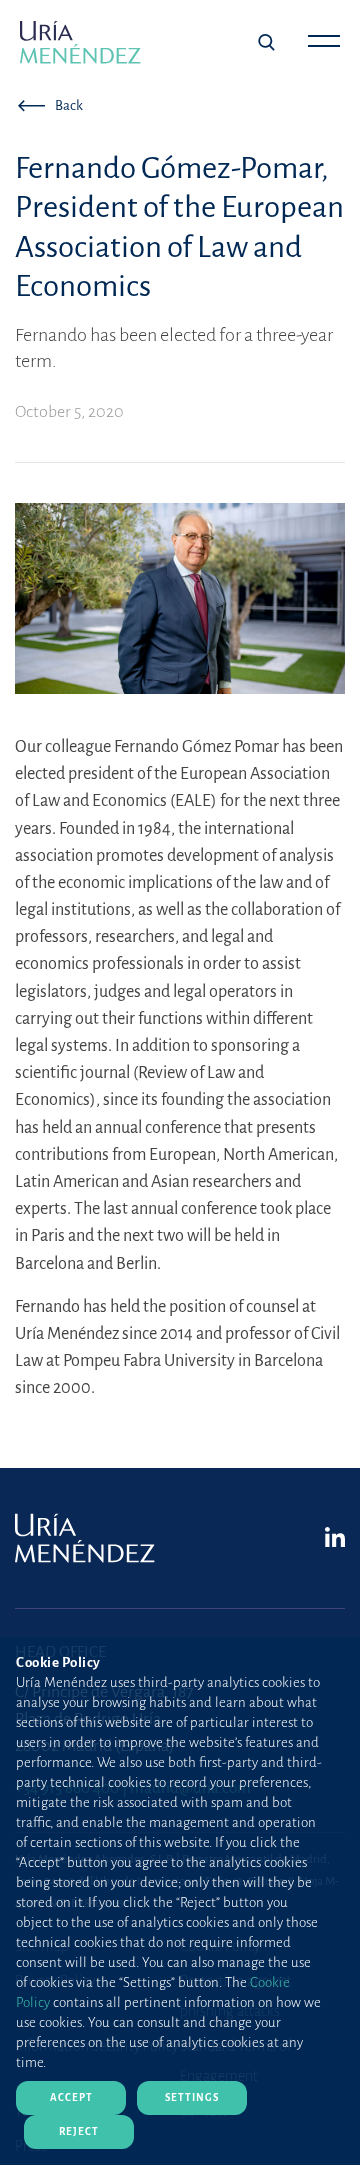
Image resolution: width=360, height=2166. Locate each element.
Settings (192, 2097)
